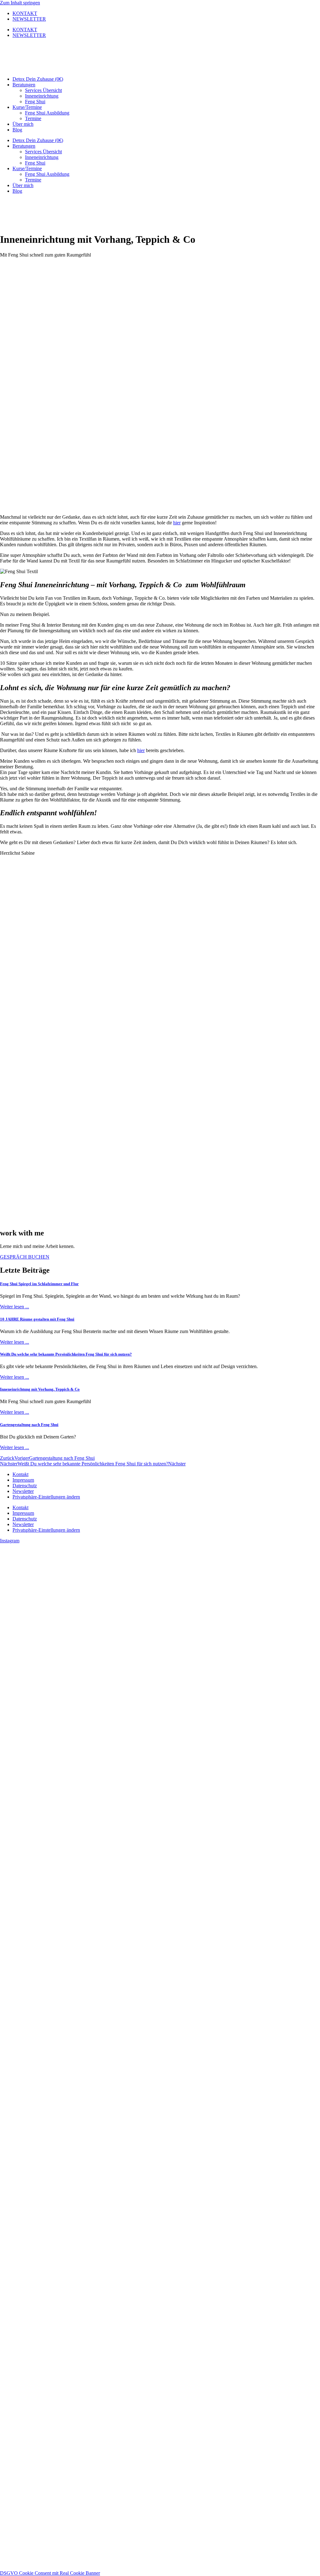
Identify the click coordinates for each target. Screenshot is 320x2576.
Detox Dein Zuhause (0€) (38, 79)
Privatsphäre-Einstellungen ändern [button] (46, 1497)
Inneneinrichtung (42, 96)
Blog (17, 130)
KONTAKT (25, 13)
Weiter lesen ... (15, 1307)
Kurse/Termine (27, 107)
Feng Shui (35, 102)
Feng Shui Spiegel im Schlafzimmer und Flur (39, 1284)
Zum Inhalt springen (20, 3)
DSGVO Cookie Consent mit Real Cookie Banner (50, 2573)
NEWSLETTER (29, 19)
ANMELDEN (84, 2495)
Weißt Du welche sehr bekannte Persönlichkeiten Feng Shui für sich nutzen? (66, 1354)
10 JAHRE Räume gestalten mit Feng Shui (37, 1319)
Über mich (23, 124)
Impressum (23, 1480)
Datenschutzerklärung (58, 2438)
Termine (33, 118)
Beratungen (24, 85)
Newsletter (23, 1491)
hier (177, 523)
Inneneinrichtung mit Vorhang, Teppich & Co (40, 1389)
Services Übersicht (43, 90)
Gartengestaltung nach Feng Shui (29, 1425)
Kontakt (20, 1474)
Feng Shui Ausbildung (47, 113)
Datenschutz (25, 1486)
